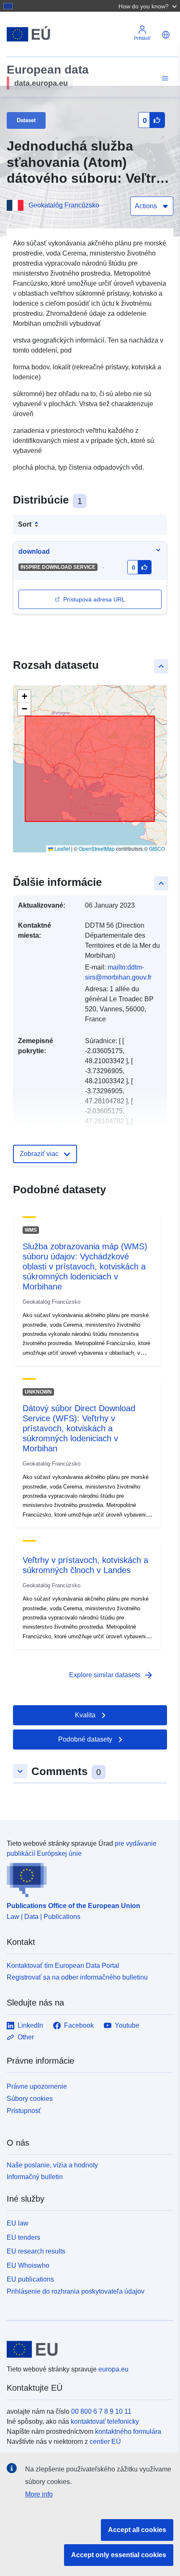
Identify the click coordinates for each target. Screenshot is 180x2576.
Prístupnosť (24, 2111)
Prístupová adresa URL (94, 599)
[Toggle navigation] (164, 78)
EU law (18, 2223)
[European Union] (87, 2349)
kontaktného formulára (128, 2431)
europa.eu (113, 2369)
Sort (25, 524)
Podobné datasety (85, 1739)
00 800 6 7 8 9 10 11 (101, 2411)
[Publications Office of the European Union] (87, 1878)
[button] (149, 6)
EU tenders (23, 2237)
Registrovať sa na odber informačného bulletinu (77, 1977)
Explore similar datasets (111, 1675)
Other (26, 2037)
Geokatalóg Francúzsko (64, 205)
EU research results (36, 2251)
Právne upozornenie (37, 2086)
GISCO (157, 848)
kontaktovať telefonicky (105, 2421)
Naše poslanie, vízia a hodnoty (52, 2165)
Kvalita (85, 1715)
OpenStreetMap (97, 848)
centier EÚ (105, 2442)
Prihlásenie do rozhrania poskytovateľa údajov (76, 2291)
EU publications (30, 2279)
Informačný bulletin (35, 2177)
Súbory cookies (30, 2099)
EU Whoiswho (28, 2265)
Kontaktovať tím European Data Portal (63, 1966)
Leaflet (62, 848)
